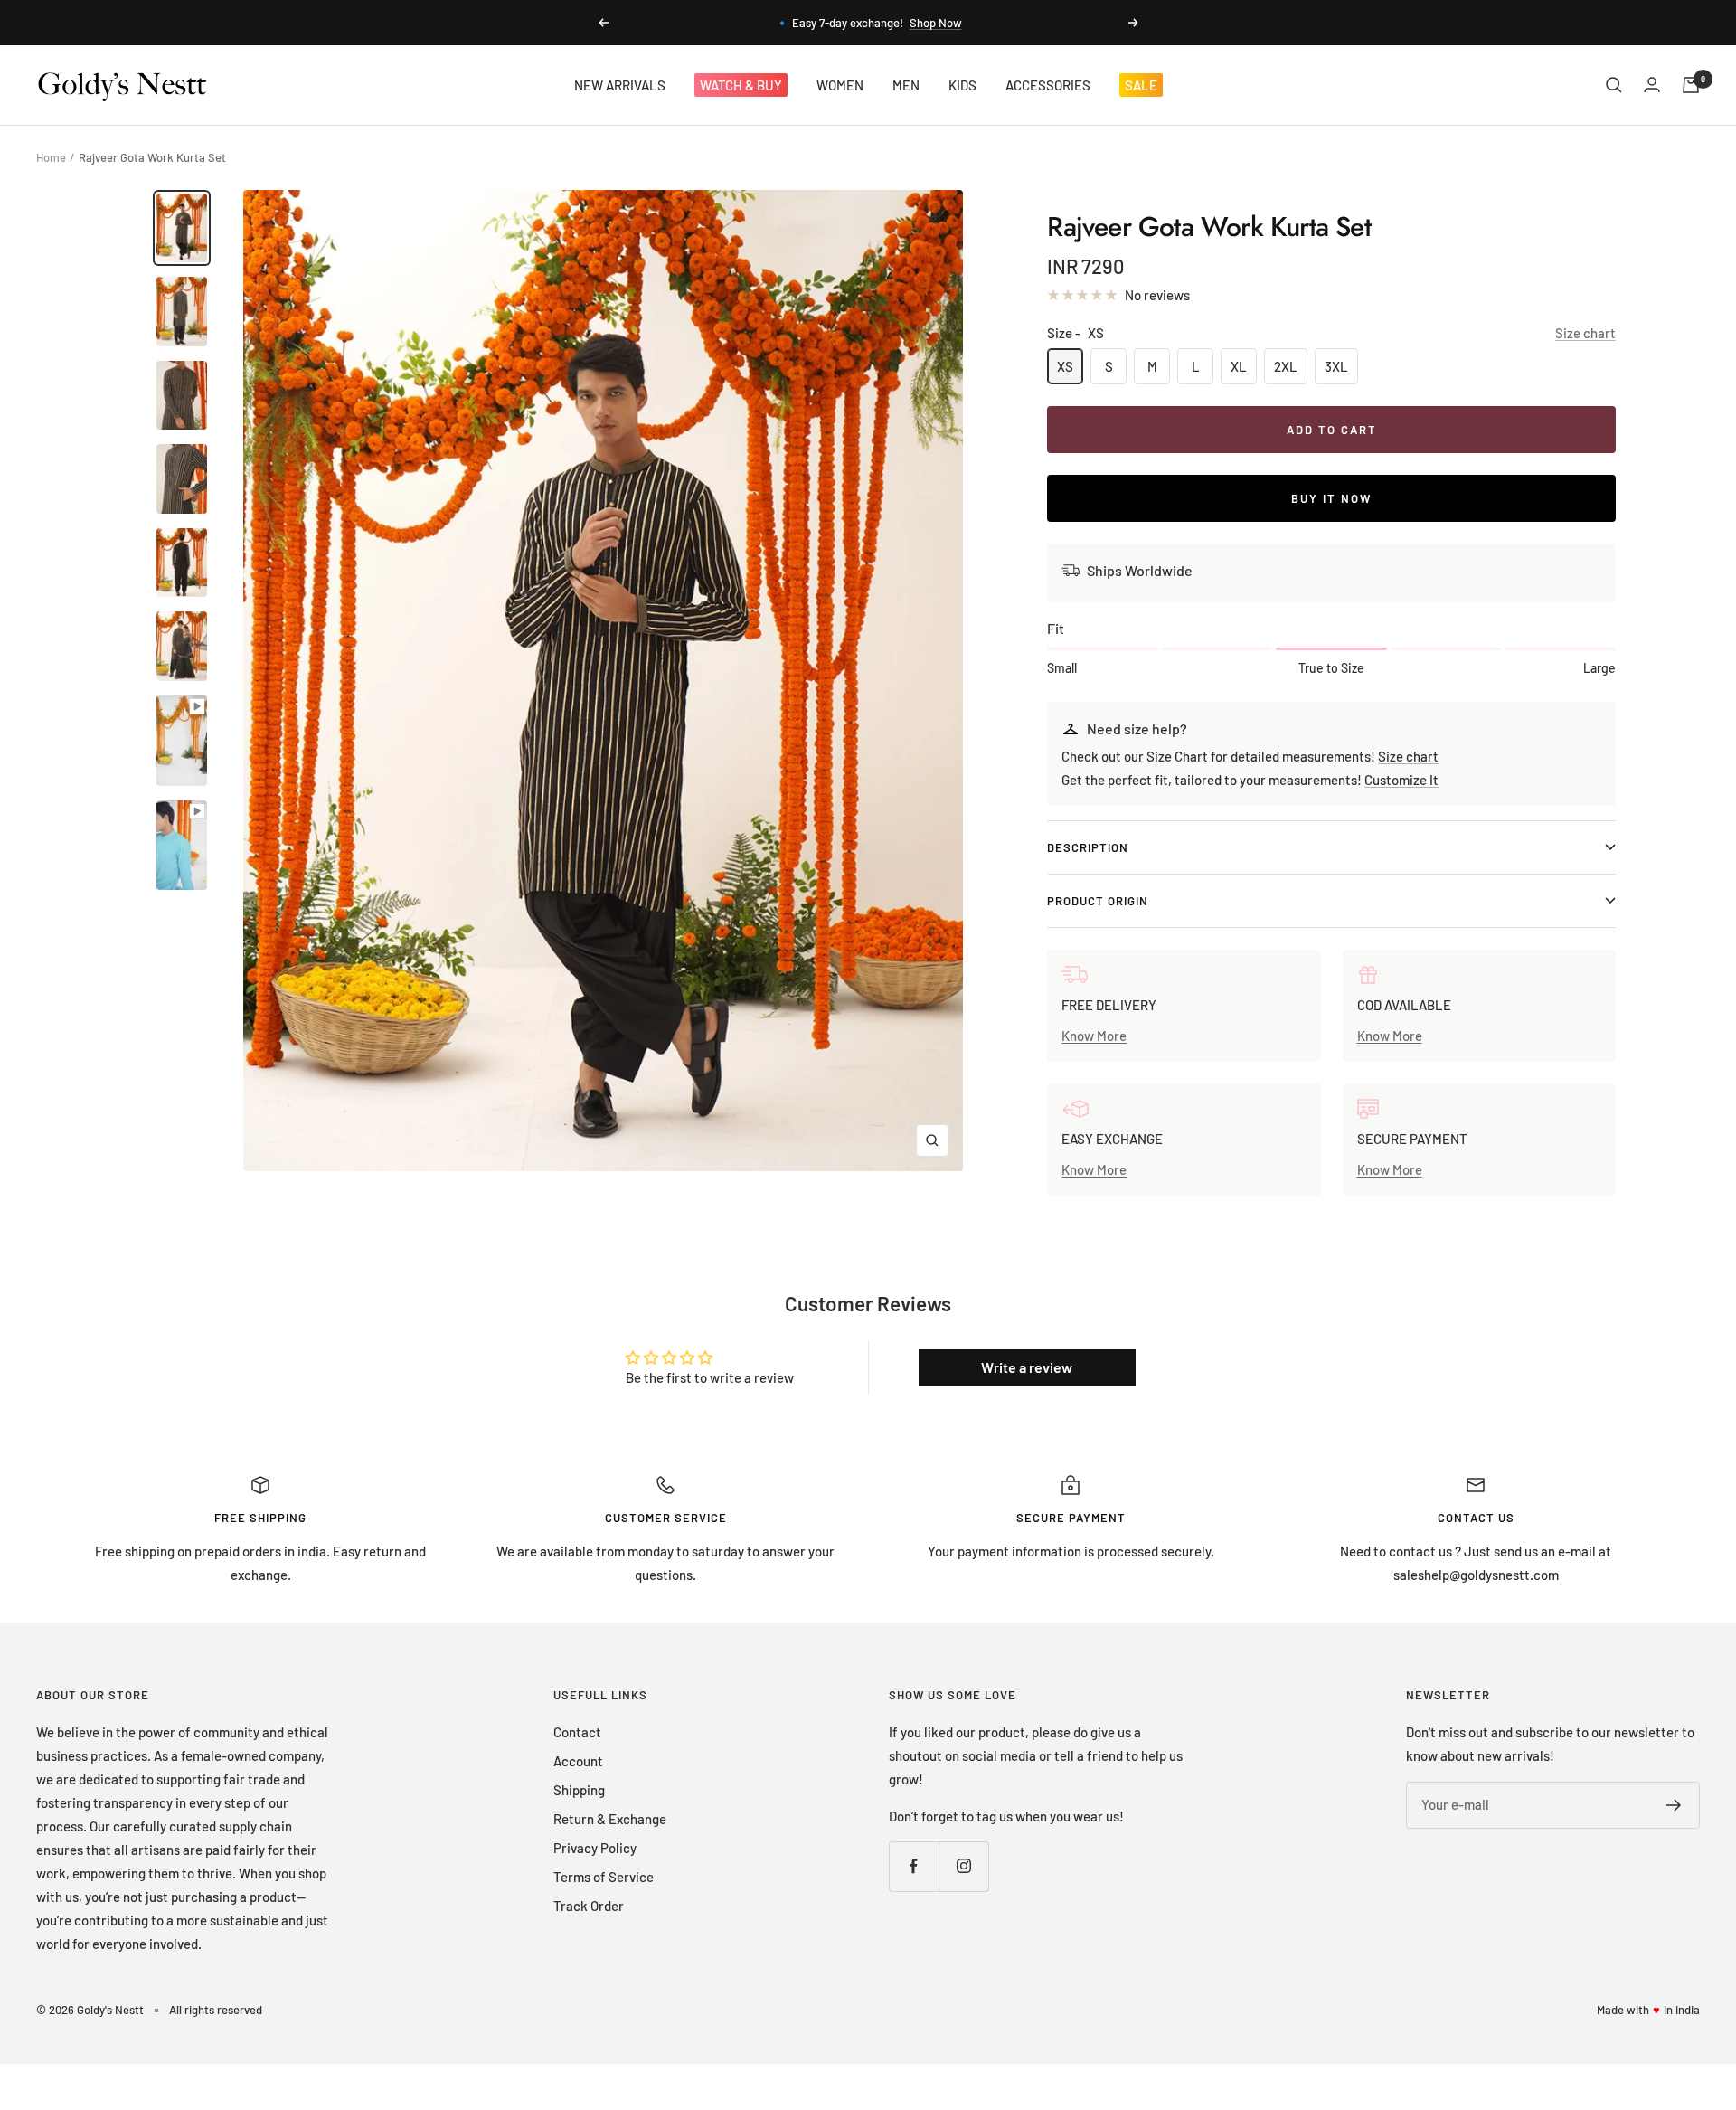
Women (840, 85)
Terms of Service (604, 1877)
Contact (577, 1732)
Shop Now (936, 23)
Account (578, 1761)
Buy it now (1331, 498)
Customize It (1401, 780)
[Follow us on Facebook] (914, 1866)
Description (1088, 847)
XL (1239, 366)
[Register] (1674, 1805)
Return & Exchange (610, 1819)
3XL (1336, 366)
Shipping (579, 1790)
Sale (1141, 85)
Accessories (1048, 85)
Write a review (1027, 1367)
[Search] (1614, 85)
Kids (962, 85)
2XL (1286, 366)
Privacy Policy (595, 1848)
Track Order (589, 1906)
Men (906, 85)
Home (51, 157)
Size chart (1585, 333)
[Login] (1652, 85)
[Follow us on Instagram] (963, 1866)
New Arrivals (620, 85)
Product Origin (1098, 901)
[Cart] (1691, 85)
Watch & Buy (741, 85)
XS (1065, 366)
